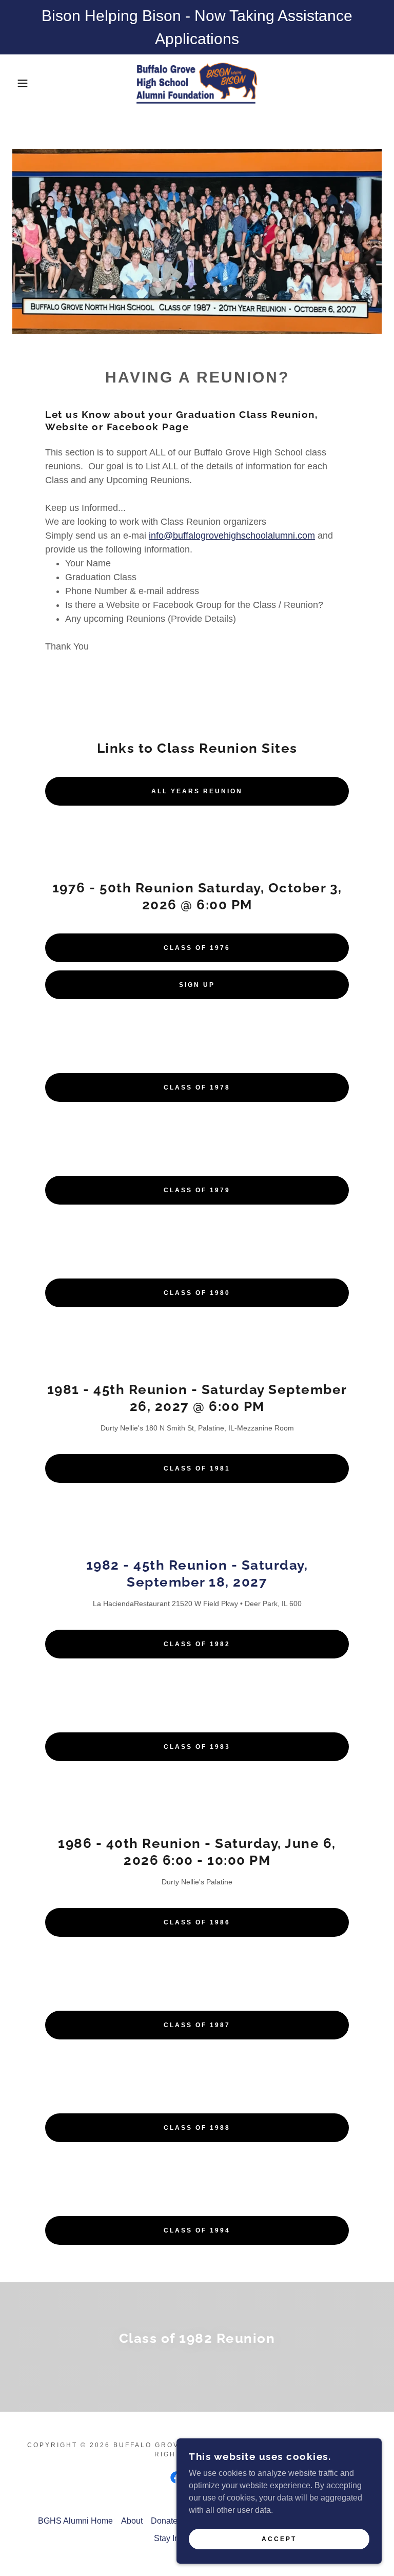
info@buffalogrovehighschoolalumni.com (232, 536)
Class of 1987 (197, 2025)
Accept (279, 2539)
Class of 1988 (197, 2128)
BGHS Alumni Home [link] (75, 2521)
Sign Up (197, 985)
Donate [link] (164, 2521)
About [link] (132, 2521)
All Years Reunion (197, 791)
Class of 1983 (197, 1747)
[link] (197, 83)
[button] (20, 83)
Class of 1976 (197, 948)
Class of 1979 (197, 1190)
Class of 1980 (197, 1293)
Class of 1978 (197, 1087)
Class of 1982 (197, 1644)
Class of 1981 (197, 1468)
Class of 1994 (197, 2230)
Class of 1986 (197, 1922)
